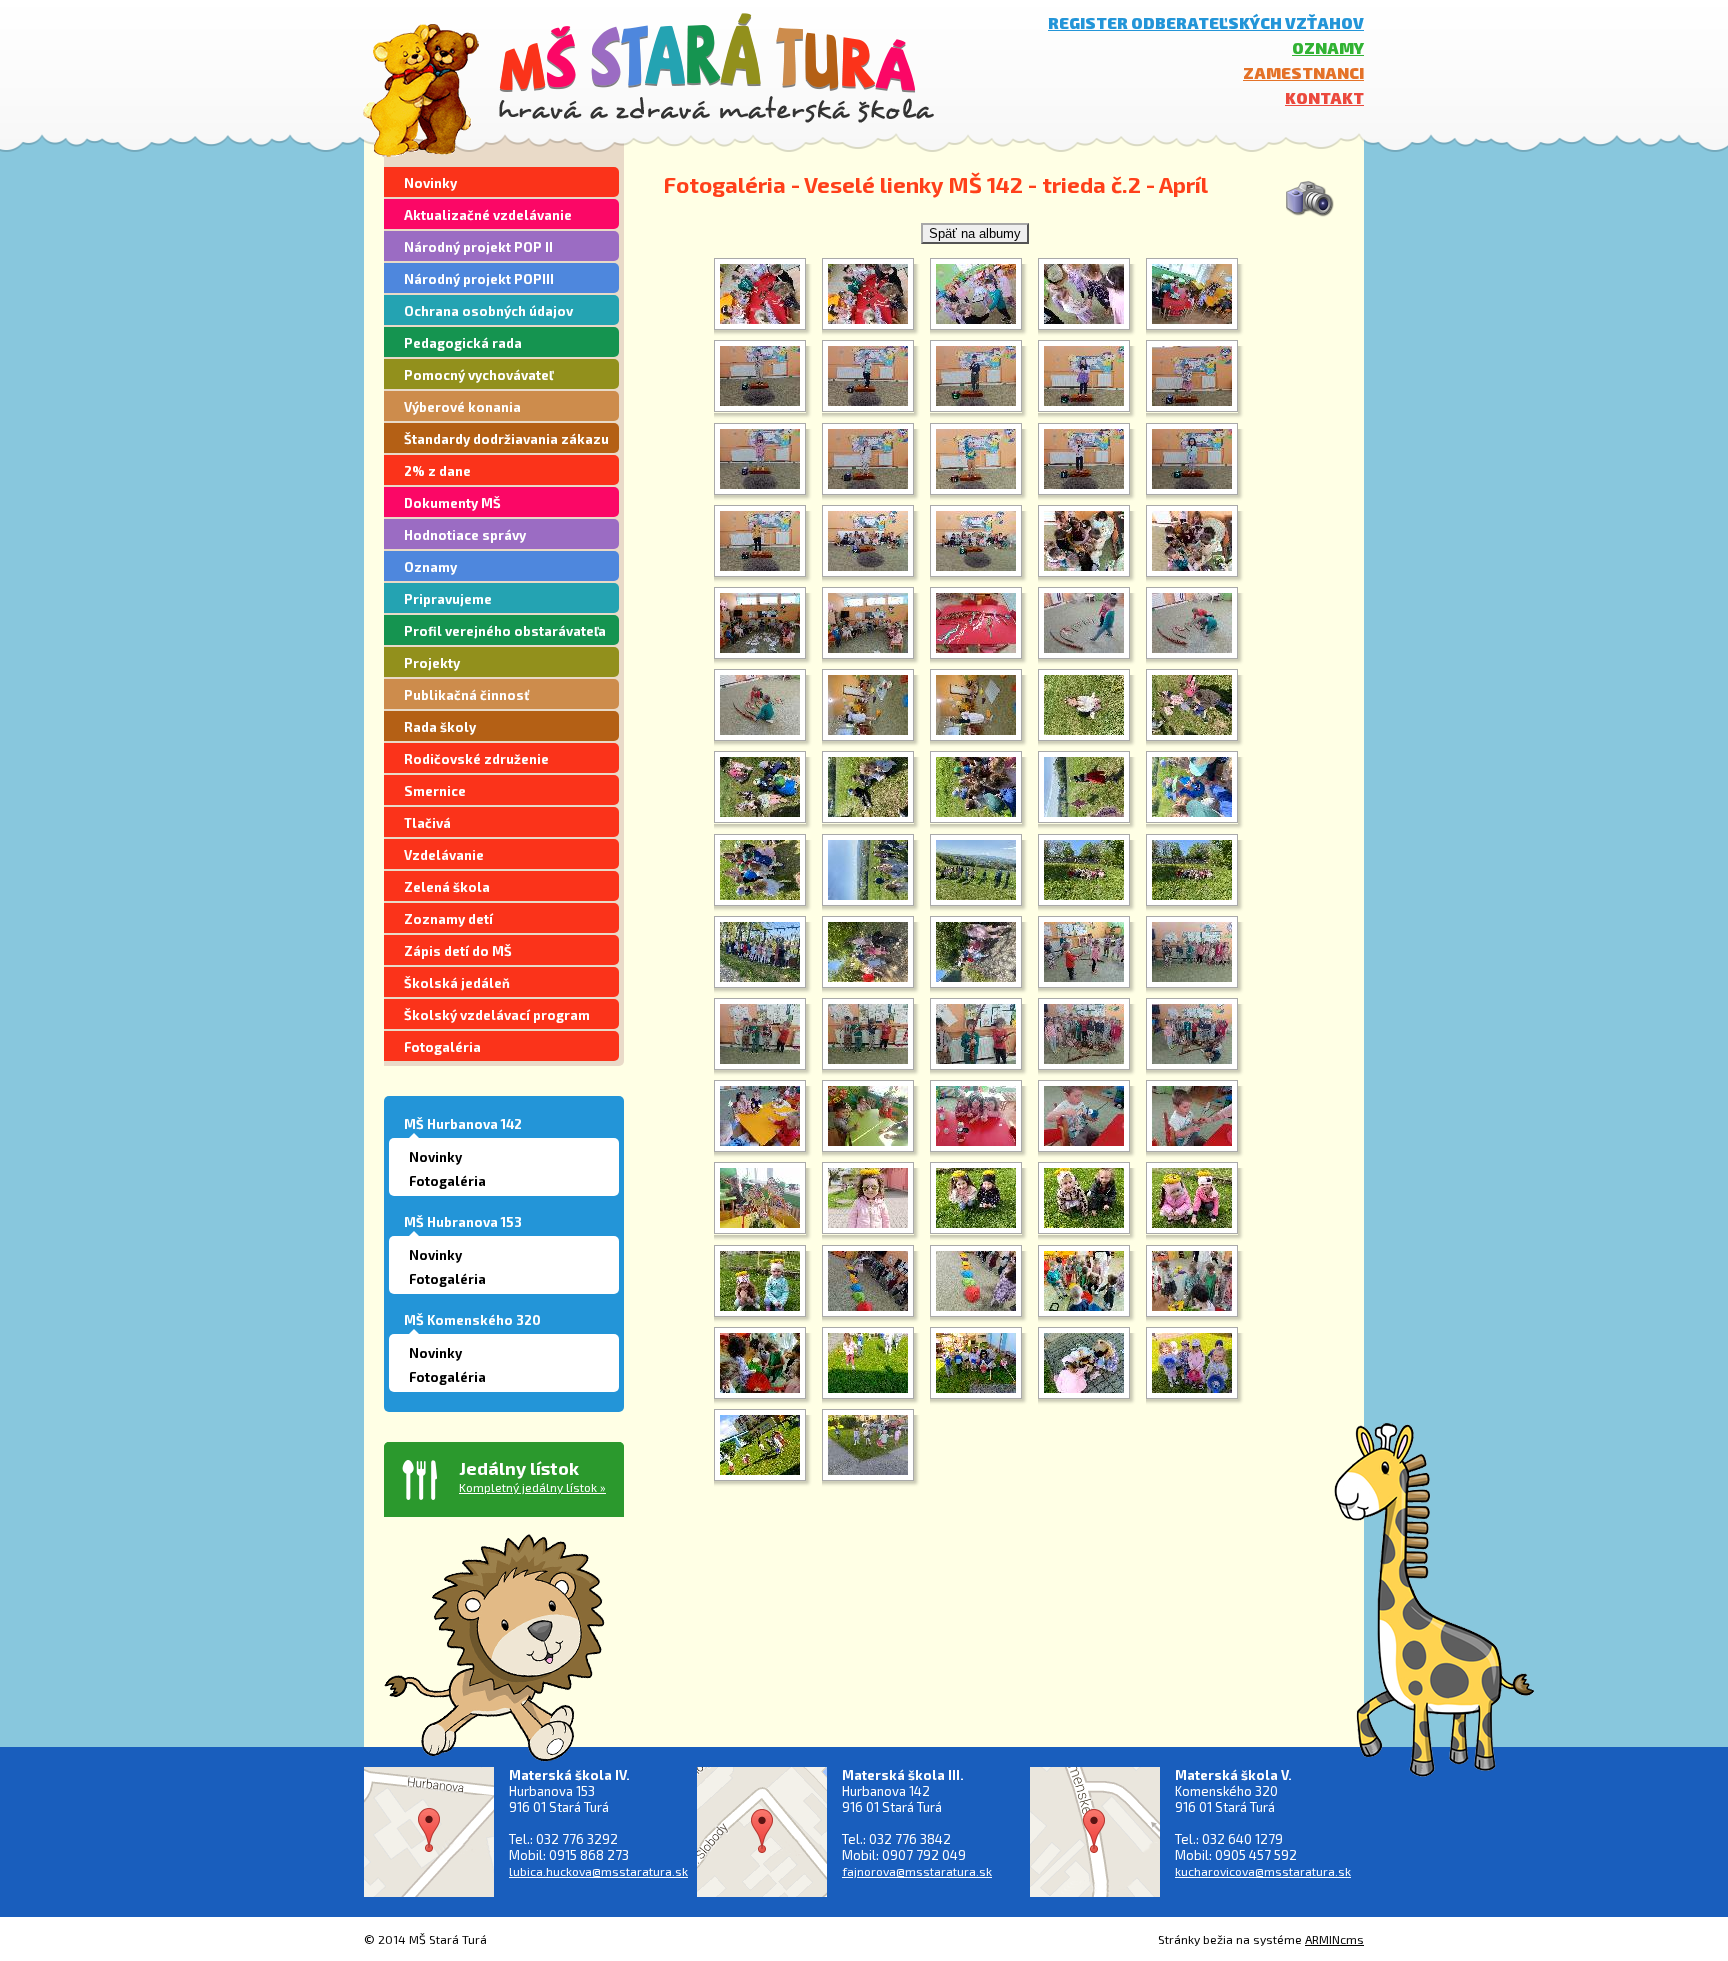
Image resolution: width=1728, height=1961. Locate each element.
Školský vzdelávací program (497, 1015)
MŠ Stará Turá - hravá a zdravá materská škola (716, 67)
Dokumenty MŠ (452, 503)
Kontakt (1324, 97)
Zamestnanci (1303, 72)
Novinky (430, 183)
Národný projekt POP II (478, 247)
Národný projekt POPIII (479, 279)
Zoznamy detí (448, 919)
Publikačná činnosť (466, 695)
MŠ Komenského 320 (472, 1320)
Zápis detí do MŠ (458, 951)
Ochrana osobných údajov (488, 311)
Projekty (432, 663)
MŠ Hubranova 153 (463, 1222)
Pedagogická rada (463, 343)
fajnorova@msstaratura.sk (917, 1871)
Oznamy (1328, 47)
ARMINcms (1334, 1939)
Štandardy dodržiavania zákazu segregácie (506, 442)
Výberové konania (462, 407)
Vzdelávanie (444, 855)
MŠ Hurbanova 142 (463, 1124)
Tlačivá (427, 823)
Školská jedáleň (457, 983)
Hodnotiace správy (465, 535)
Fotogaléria (442, 1047)
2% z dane (437, 471)
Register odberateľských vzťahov (1206, 22)
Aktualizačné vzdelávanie (488, 215)
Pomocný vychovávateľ (478, 375)
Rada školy (440, 727)
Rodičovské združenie (476, 759)
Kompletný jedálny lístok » (532, 1487)
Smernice (435, 791)
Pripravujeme (448, 599)
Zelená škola (447, 887)
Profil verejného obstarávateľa (505, 631)
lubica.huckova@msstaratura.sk (598, 1871)
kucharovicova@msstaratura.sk (1263, 1871)
